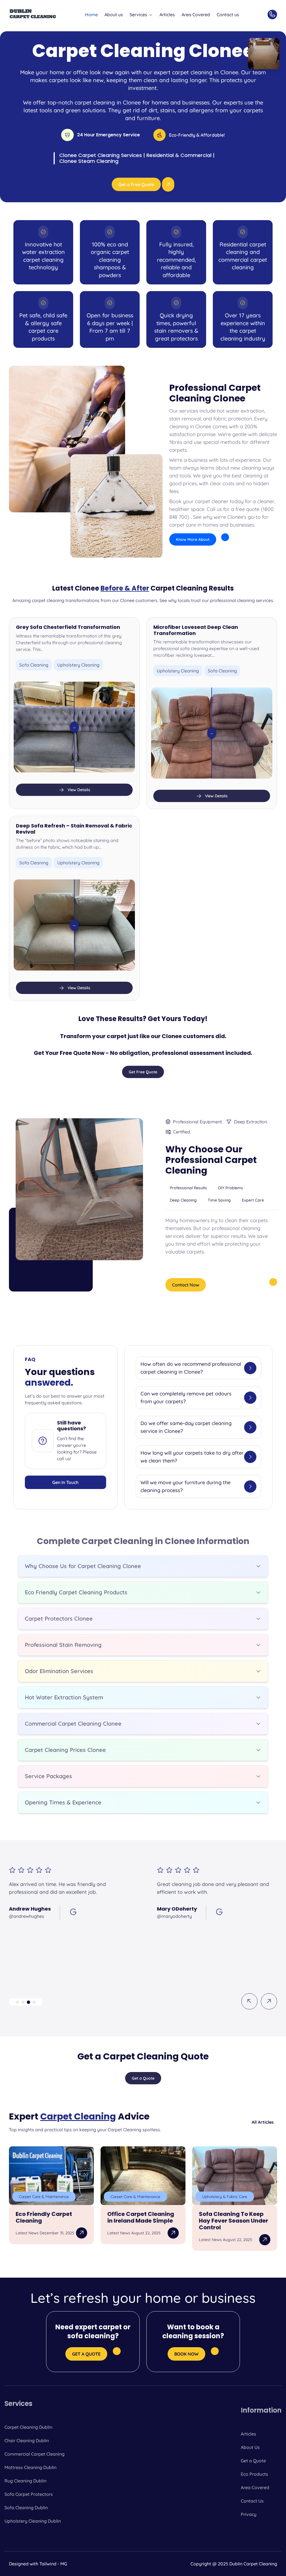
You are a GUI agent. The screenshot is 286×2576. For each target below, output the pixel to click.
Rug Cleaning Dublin (25, 2481)
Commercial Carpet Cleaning (34, 2454)
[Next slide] (269, 2001)
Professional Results (188, 1188)
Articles (167, 15)
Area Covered (196, 15)
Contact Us (252, 2501)
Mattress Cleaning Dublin (30, 2467)
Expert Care (253, 1200)
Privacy (249, 2514)
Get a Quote (253, 2461)
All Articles (263, 2122)
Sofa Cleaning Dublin (26, 2508)
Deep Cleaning (183, 1200)
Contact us (228, 15)
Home (91, 15)
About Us (250, 2447)
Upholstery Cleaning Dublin (33, 2521)
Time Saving (219, 1200)
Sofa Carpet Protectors (29, 2494)
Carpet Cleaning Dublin (28, 2427)
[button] (17, 2002)
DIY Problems (231, 1188)
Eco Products (254, 2474)
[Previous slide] (249, 2001)
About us (114, 15)
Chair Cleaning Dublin (27, 2441)
